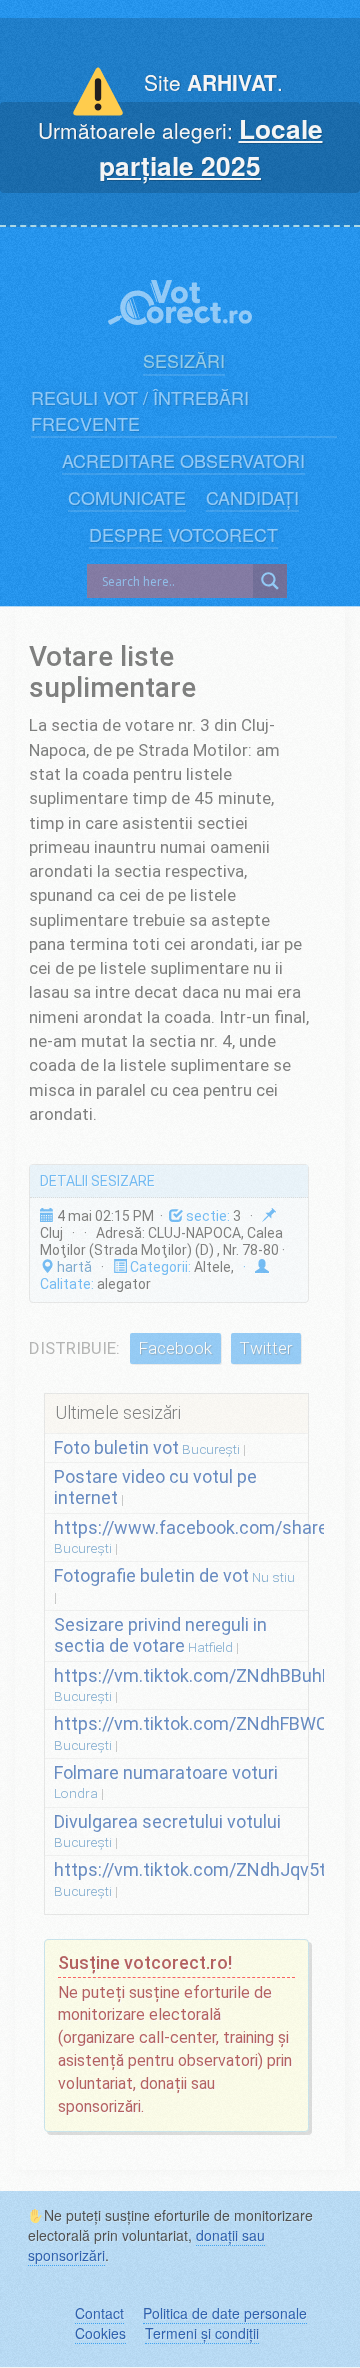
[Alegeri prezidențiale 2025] (180, 291)
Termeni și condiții (202, 2333)
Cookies (100, 2333)
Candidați (252, 497)
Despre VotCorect (183, 534)
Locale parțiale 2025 (211, 147)
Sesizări (184, 360)
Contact (99, 2313)
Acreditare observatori (183, 460)
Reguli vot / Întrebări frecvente (140, 410)
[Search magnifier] (270, 581)
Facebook (175, 1348)
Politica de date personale (225, 2313)
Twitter (265, 1348)
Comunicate (127, 497)
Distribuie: (74, 1348)
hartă (73, 1267)
